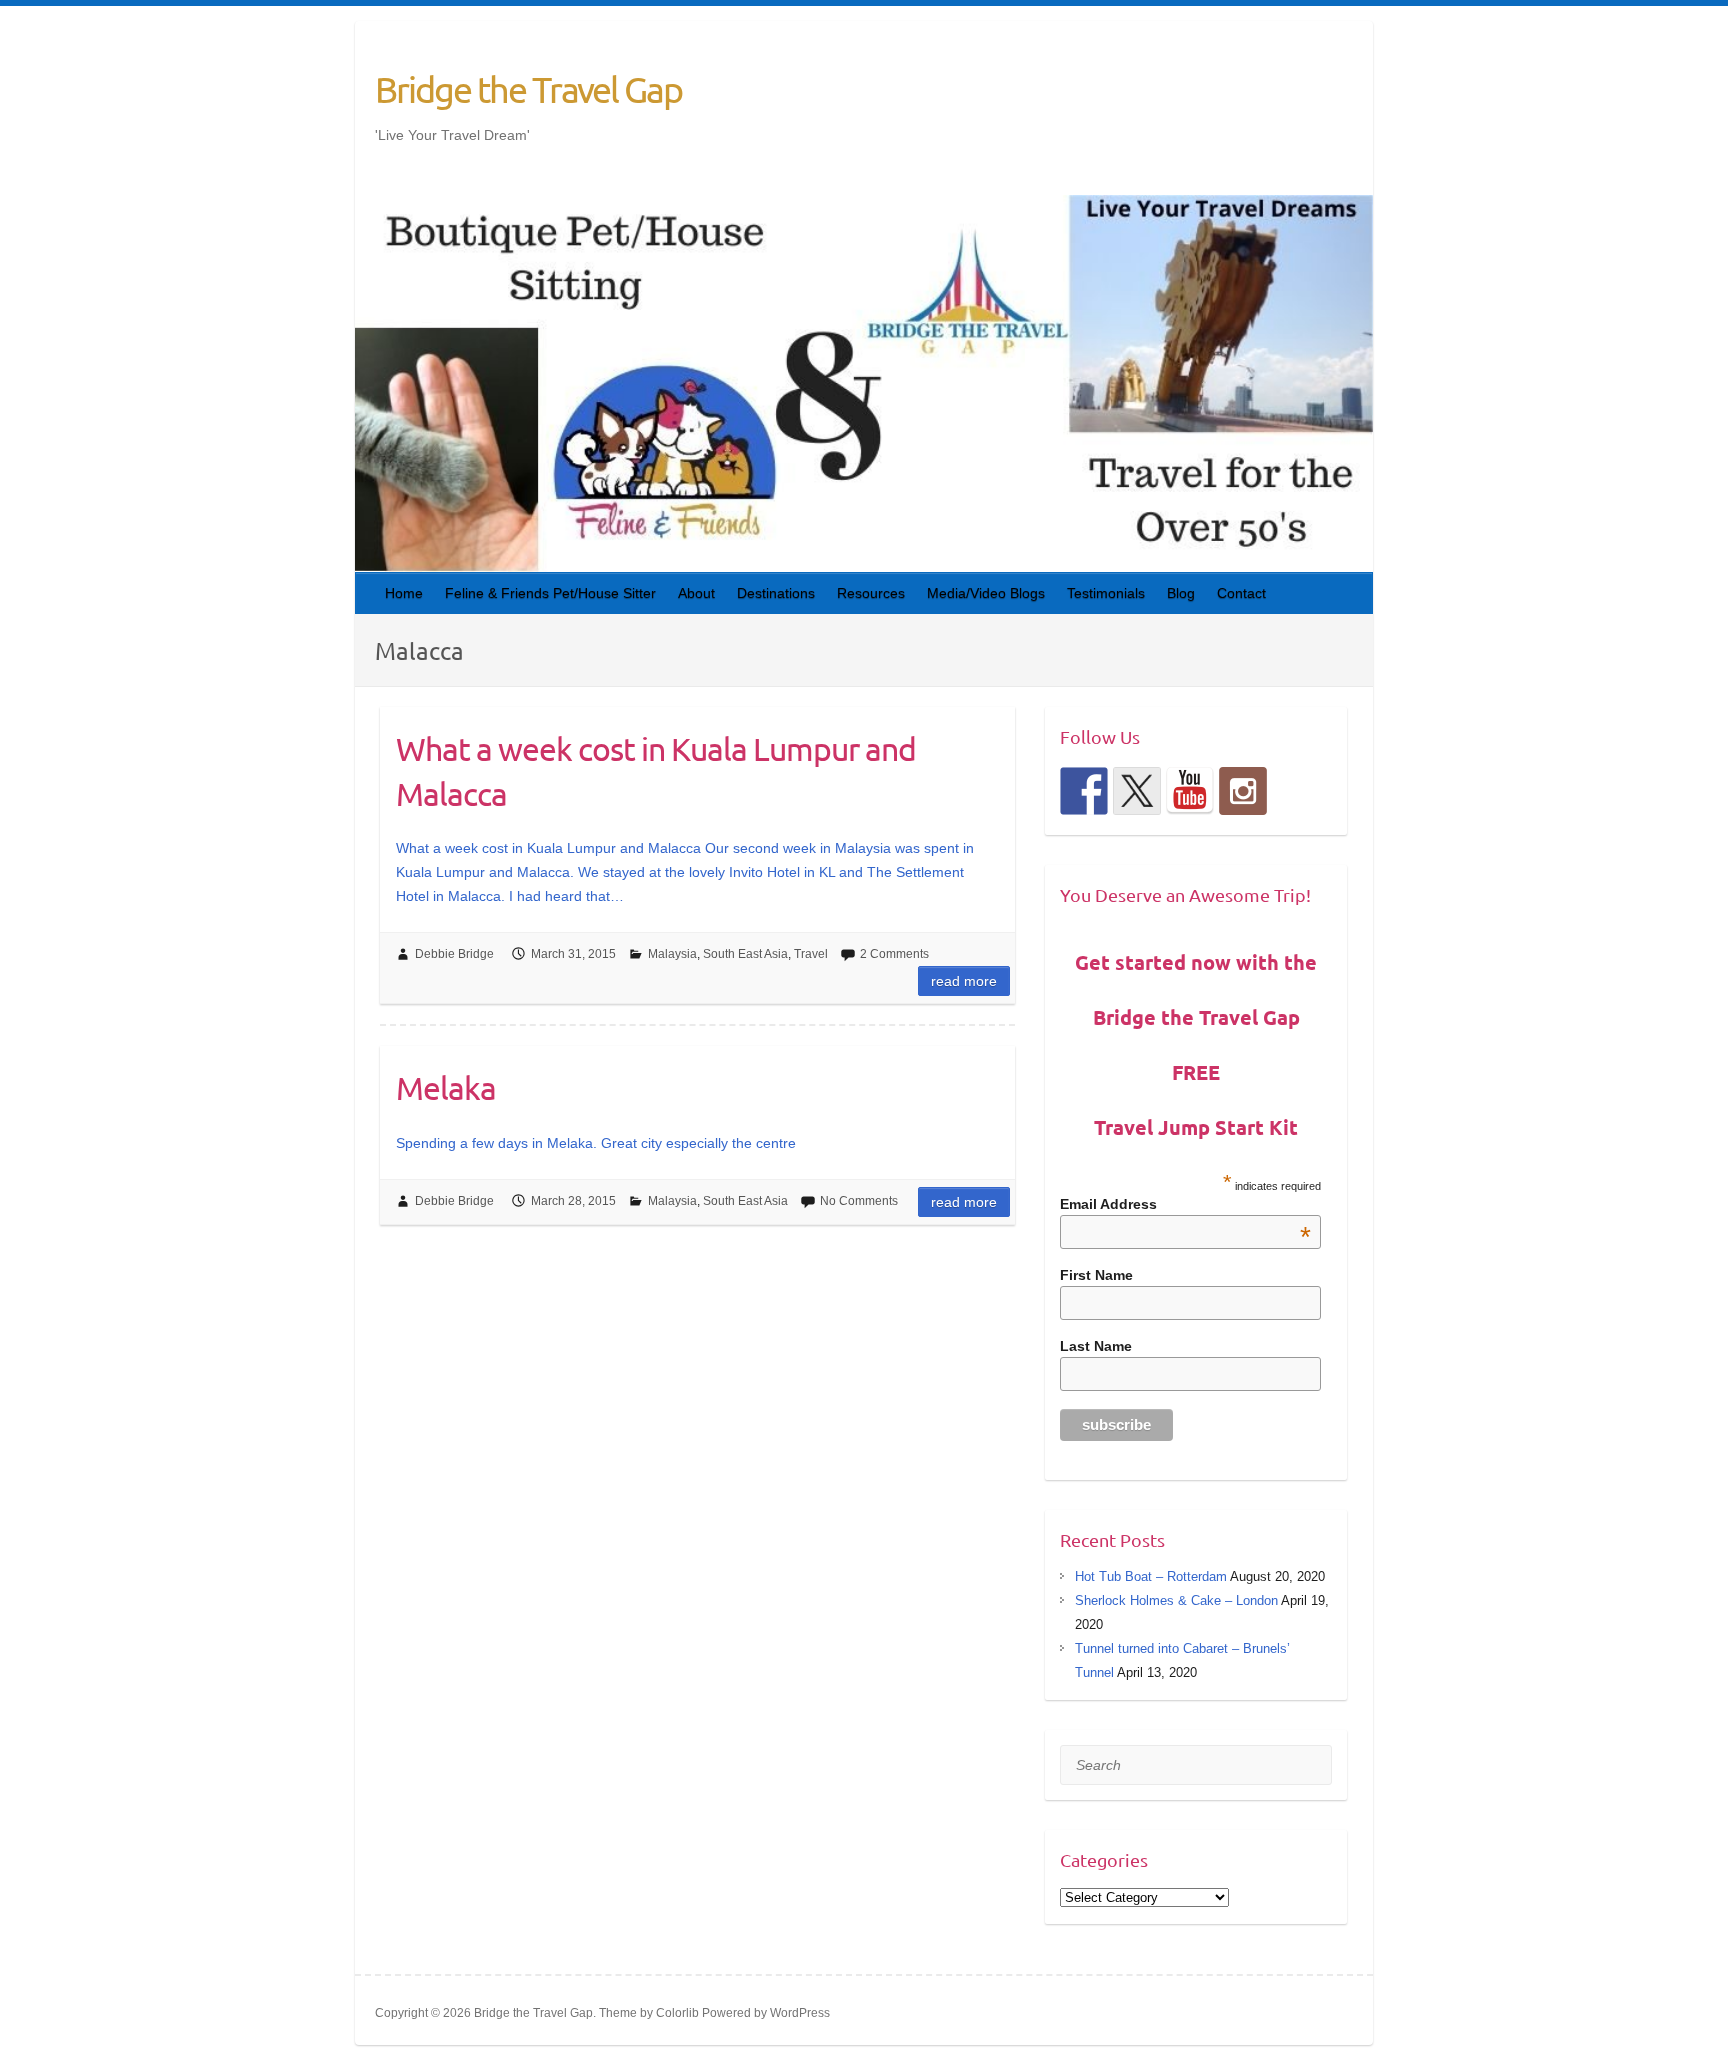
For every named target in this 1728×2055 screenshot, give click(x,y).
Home (404, 593)
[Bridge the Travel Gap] (1084, 791)
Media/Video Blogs (986, 593)
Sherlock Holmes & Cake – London (1176, 1600)
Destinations (776, 593)
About (696, 593)
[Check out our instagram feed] (1243, 791)
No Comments (859, 1201)
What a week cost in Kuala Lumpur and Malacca (656, 771)
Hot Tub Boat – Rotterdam (1151, 1576)
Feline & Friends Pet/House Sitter (550, 593)
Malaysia (672, 954)
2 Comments (894, 954)
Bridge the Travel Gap (528, 89)
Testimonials (1106, 593)
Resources (871, 593)
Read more (964, 981)
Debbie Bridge (454, 954)
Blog (1181, 593)
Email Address (1186, 1204)
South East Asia (745, 954)
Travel (811, 954)
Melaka (446, 1087)
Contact (1241, 593)
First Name (1096, 1275)
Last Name (1096, 1346)
